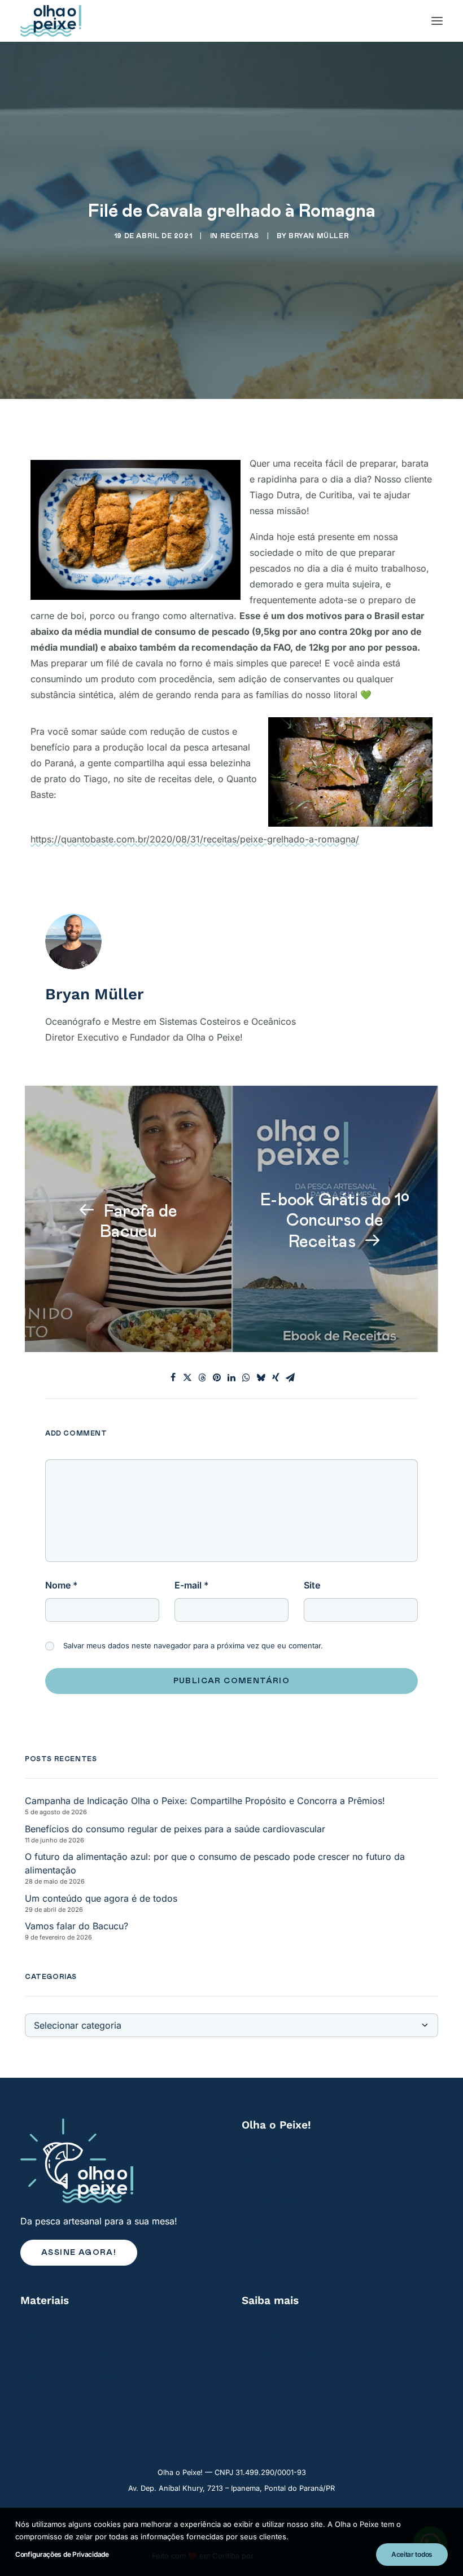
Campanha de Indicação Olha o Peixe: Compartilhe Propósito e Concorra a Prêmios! (205, 1801)
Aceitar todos (412, 2554)
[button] (198, 2438)
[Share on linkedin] (231, 1377)
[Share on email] (290, 1377)
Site (312, 1585)
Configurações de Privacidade (62, 2554)
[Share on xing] (276, 1377)
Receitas (240, 236)
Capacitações (271, 2200)
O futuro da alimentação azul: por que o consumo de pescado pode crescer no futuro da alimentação (215, 1863)
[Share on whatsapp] (246, 1377)
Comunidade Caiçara (287, 2180)
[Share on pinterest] (217, 1377)
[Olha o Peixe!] (51, 21)
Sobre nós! (265, 2160)
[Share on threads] (202, 1377)
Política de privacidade (290, 2355)
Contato (259, 2261)
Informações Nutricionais (75, 2376)
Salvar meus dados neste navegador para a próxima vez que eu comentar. (193, 1645)
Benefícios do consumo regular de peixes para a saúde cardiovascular (175, 1829)
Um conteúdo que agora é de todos (101, 1898)
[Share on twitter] (187, 1377)
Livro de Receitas (57, 2335)
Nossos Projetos (277, 2220)
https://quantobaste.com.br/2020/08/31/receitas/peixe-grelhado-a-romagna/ (195, 839)
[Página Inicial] (121, 2161)
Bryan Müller (319, 236)
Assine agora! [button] (79, 2253)
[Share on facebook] (173, 1377)
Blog (252, 2241)
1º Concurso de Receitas (73, 2355)
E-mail (192, 1585)
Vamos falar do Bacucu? (77, 1926)
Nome (62, 1585)
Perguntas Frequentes (289, 2335)
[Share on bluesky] (261, 1377)
